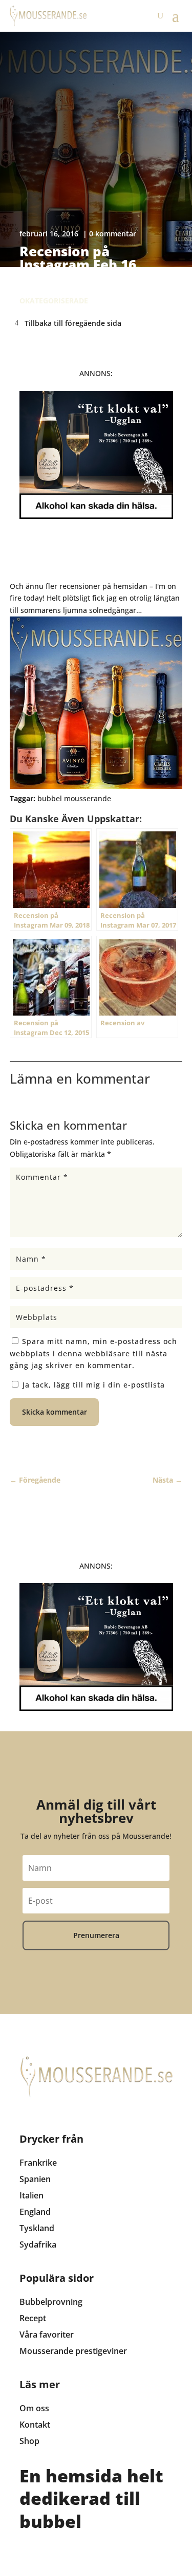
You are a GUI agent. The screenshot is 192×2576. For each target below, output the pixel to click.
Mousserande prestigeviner (73, 2351)
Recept (33, 2318)
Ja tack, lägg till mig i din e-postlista (92, 1385)
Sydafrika (38, 2244)
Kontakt (35, 2425)
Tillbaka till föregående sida (73, 323)
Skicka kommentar (55, 1412)
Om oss (34, 2408)
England (35, 2212)
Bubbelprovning (51, 2302)
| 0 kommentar (110, 234)
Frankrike (38, 2163)
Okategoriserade (54, 301)
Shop (29, 2441)
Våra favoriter (47, 2335)
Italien (31, 2195)
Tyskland (37, 2228)
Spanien (35, 2179)
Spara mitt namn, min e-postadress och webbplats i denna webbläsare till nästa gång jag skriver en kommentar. (93, 1353)
